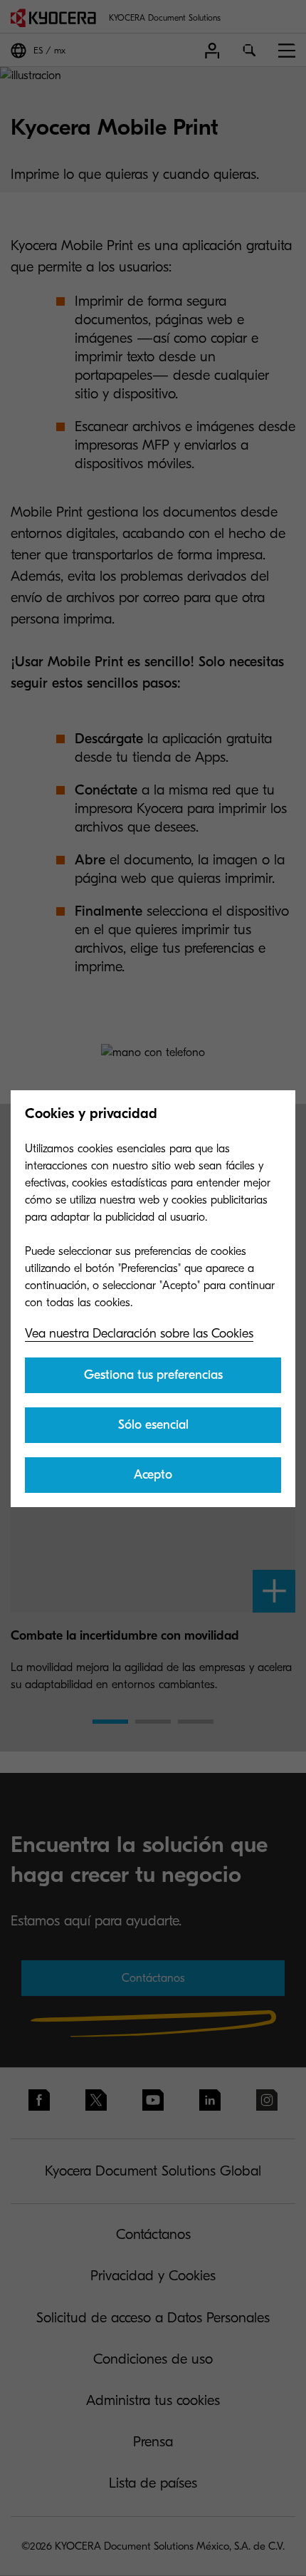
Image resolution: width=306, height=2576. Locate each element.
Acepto (153, 1475)
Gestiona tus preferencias (153, 1375)
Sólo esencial (153, 1425)
